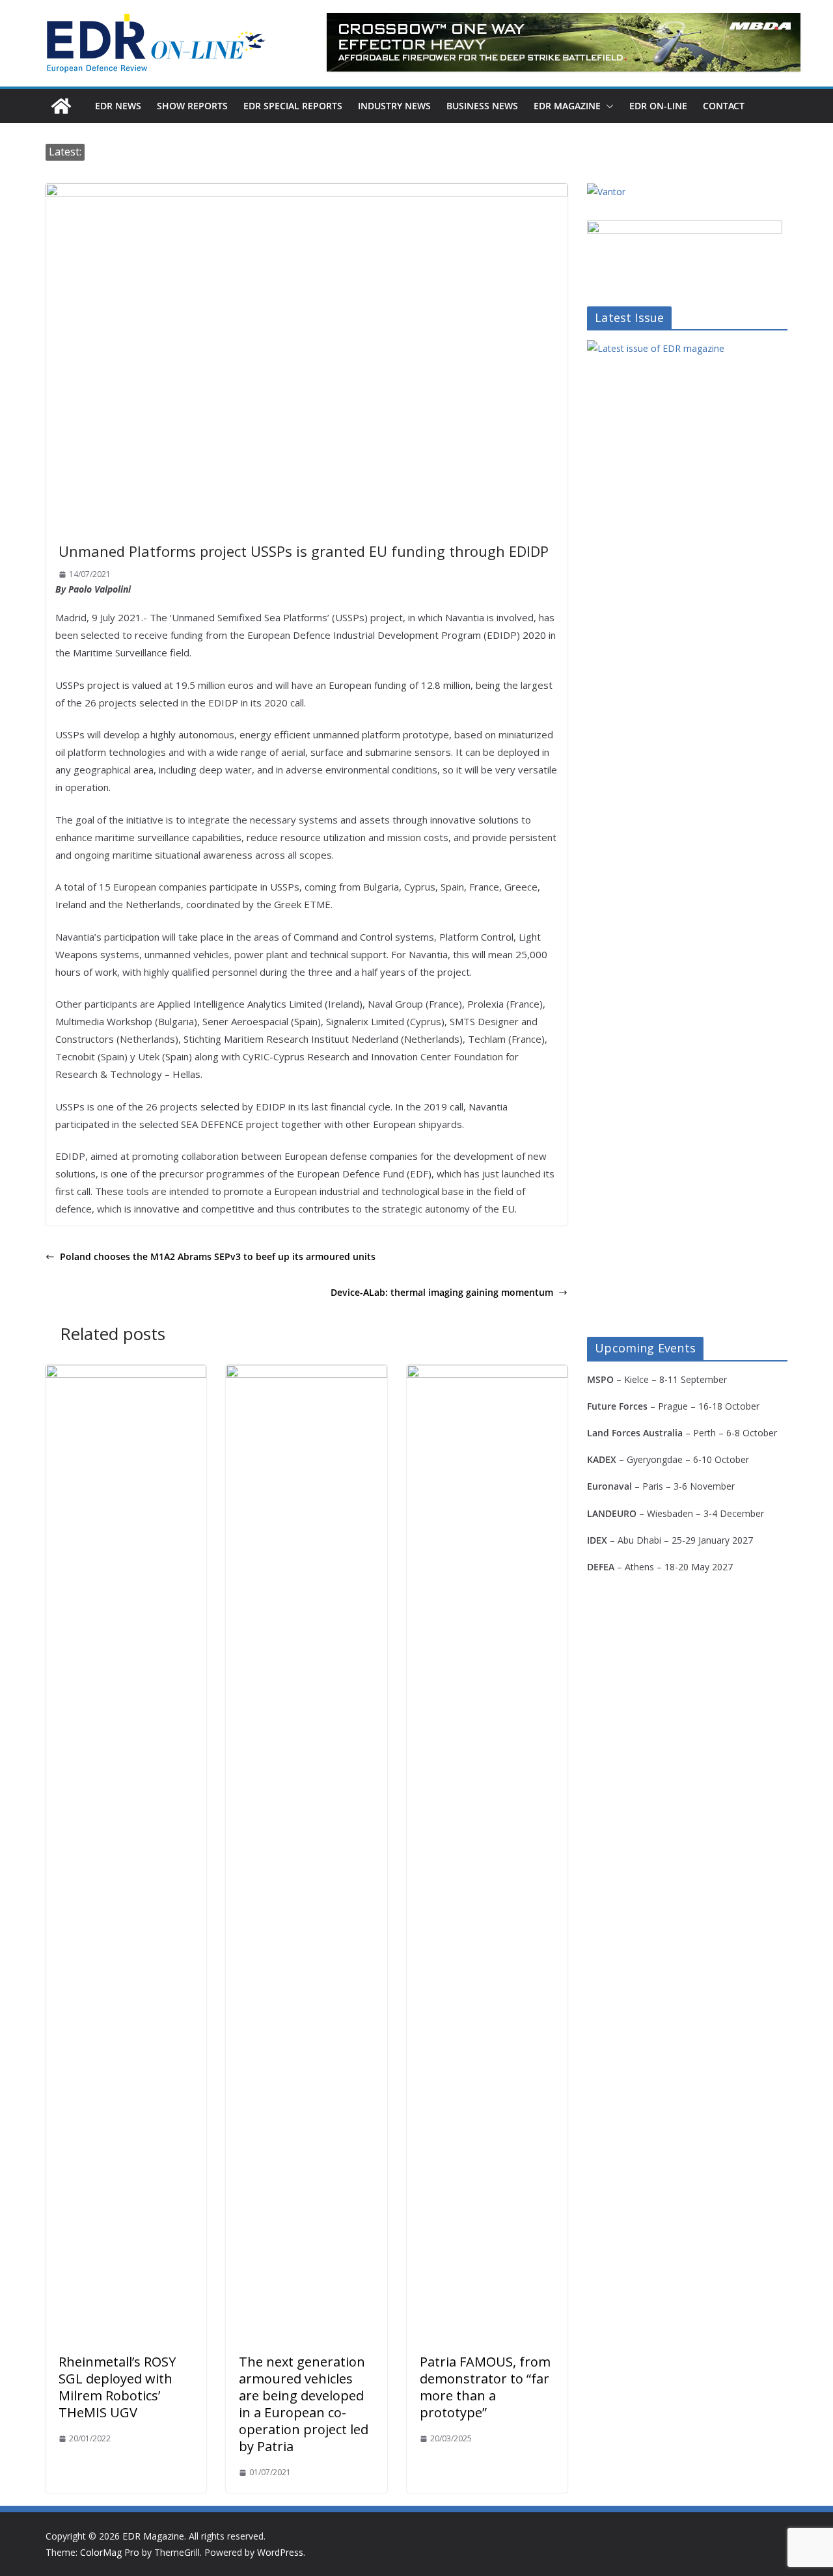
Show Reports (192, 106)
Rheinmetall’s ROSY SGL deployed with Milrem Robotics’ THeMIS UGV (117, 2387)
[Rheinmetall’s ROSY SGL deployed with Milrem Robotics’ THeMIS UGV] (126, 1374)
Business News (482, 106)
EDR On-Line (658, 106)
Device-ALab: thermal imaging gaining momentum (442, 1292)
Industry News (394, 106)
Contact (724, 106)
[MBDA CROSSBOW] (564, 42)
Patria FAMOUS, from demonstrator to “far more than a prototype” (485, 2387)
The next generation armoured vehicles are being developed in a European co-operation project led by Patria (304, 2404)
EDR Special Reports (293, 106)
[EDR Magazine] (61, 106)
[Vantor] (606, 192)
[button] (607, 106)
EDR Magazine (567, 106)
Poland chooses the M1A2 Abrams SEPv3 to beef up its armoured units (218, 1256)
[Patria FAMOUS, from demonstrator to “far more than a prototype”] (487, 1374)
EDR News (118, 106)
